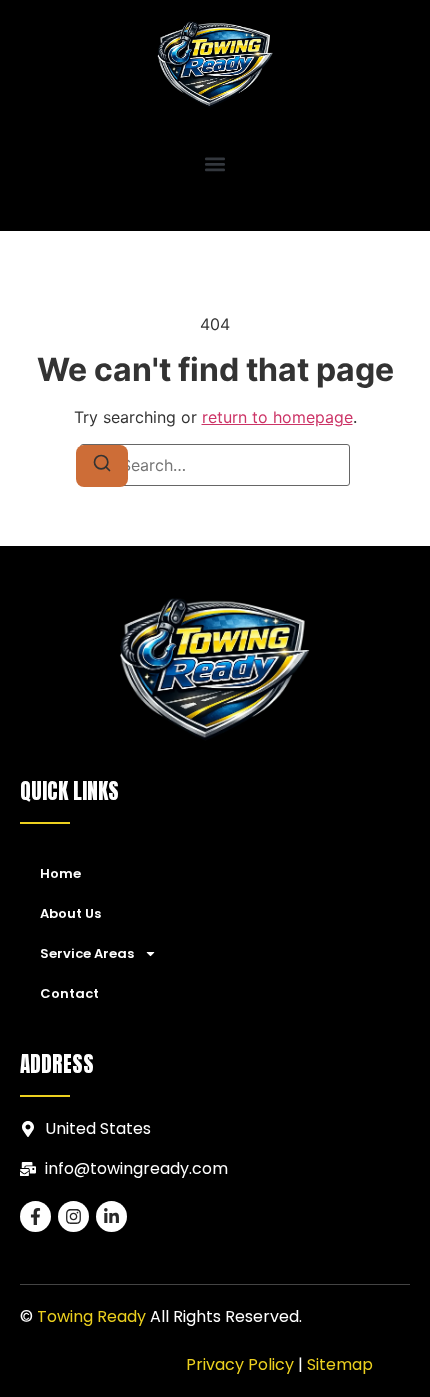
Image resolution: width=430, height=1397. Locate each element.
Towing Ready (91, 1316)
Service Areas (87, 953)
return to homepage (277, 417)
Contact (69, 993)
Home (60, 873)
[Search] (102, 466)
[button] (215, 164)
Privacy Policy (240, 1364)
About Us (70, 913)
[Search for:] (215, 465)
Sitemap (340, 1364)
